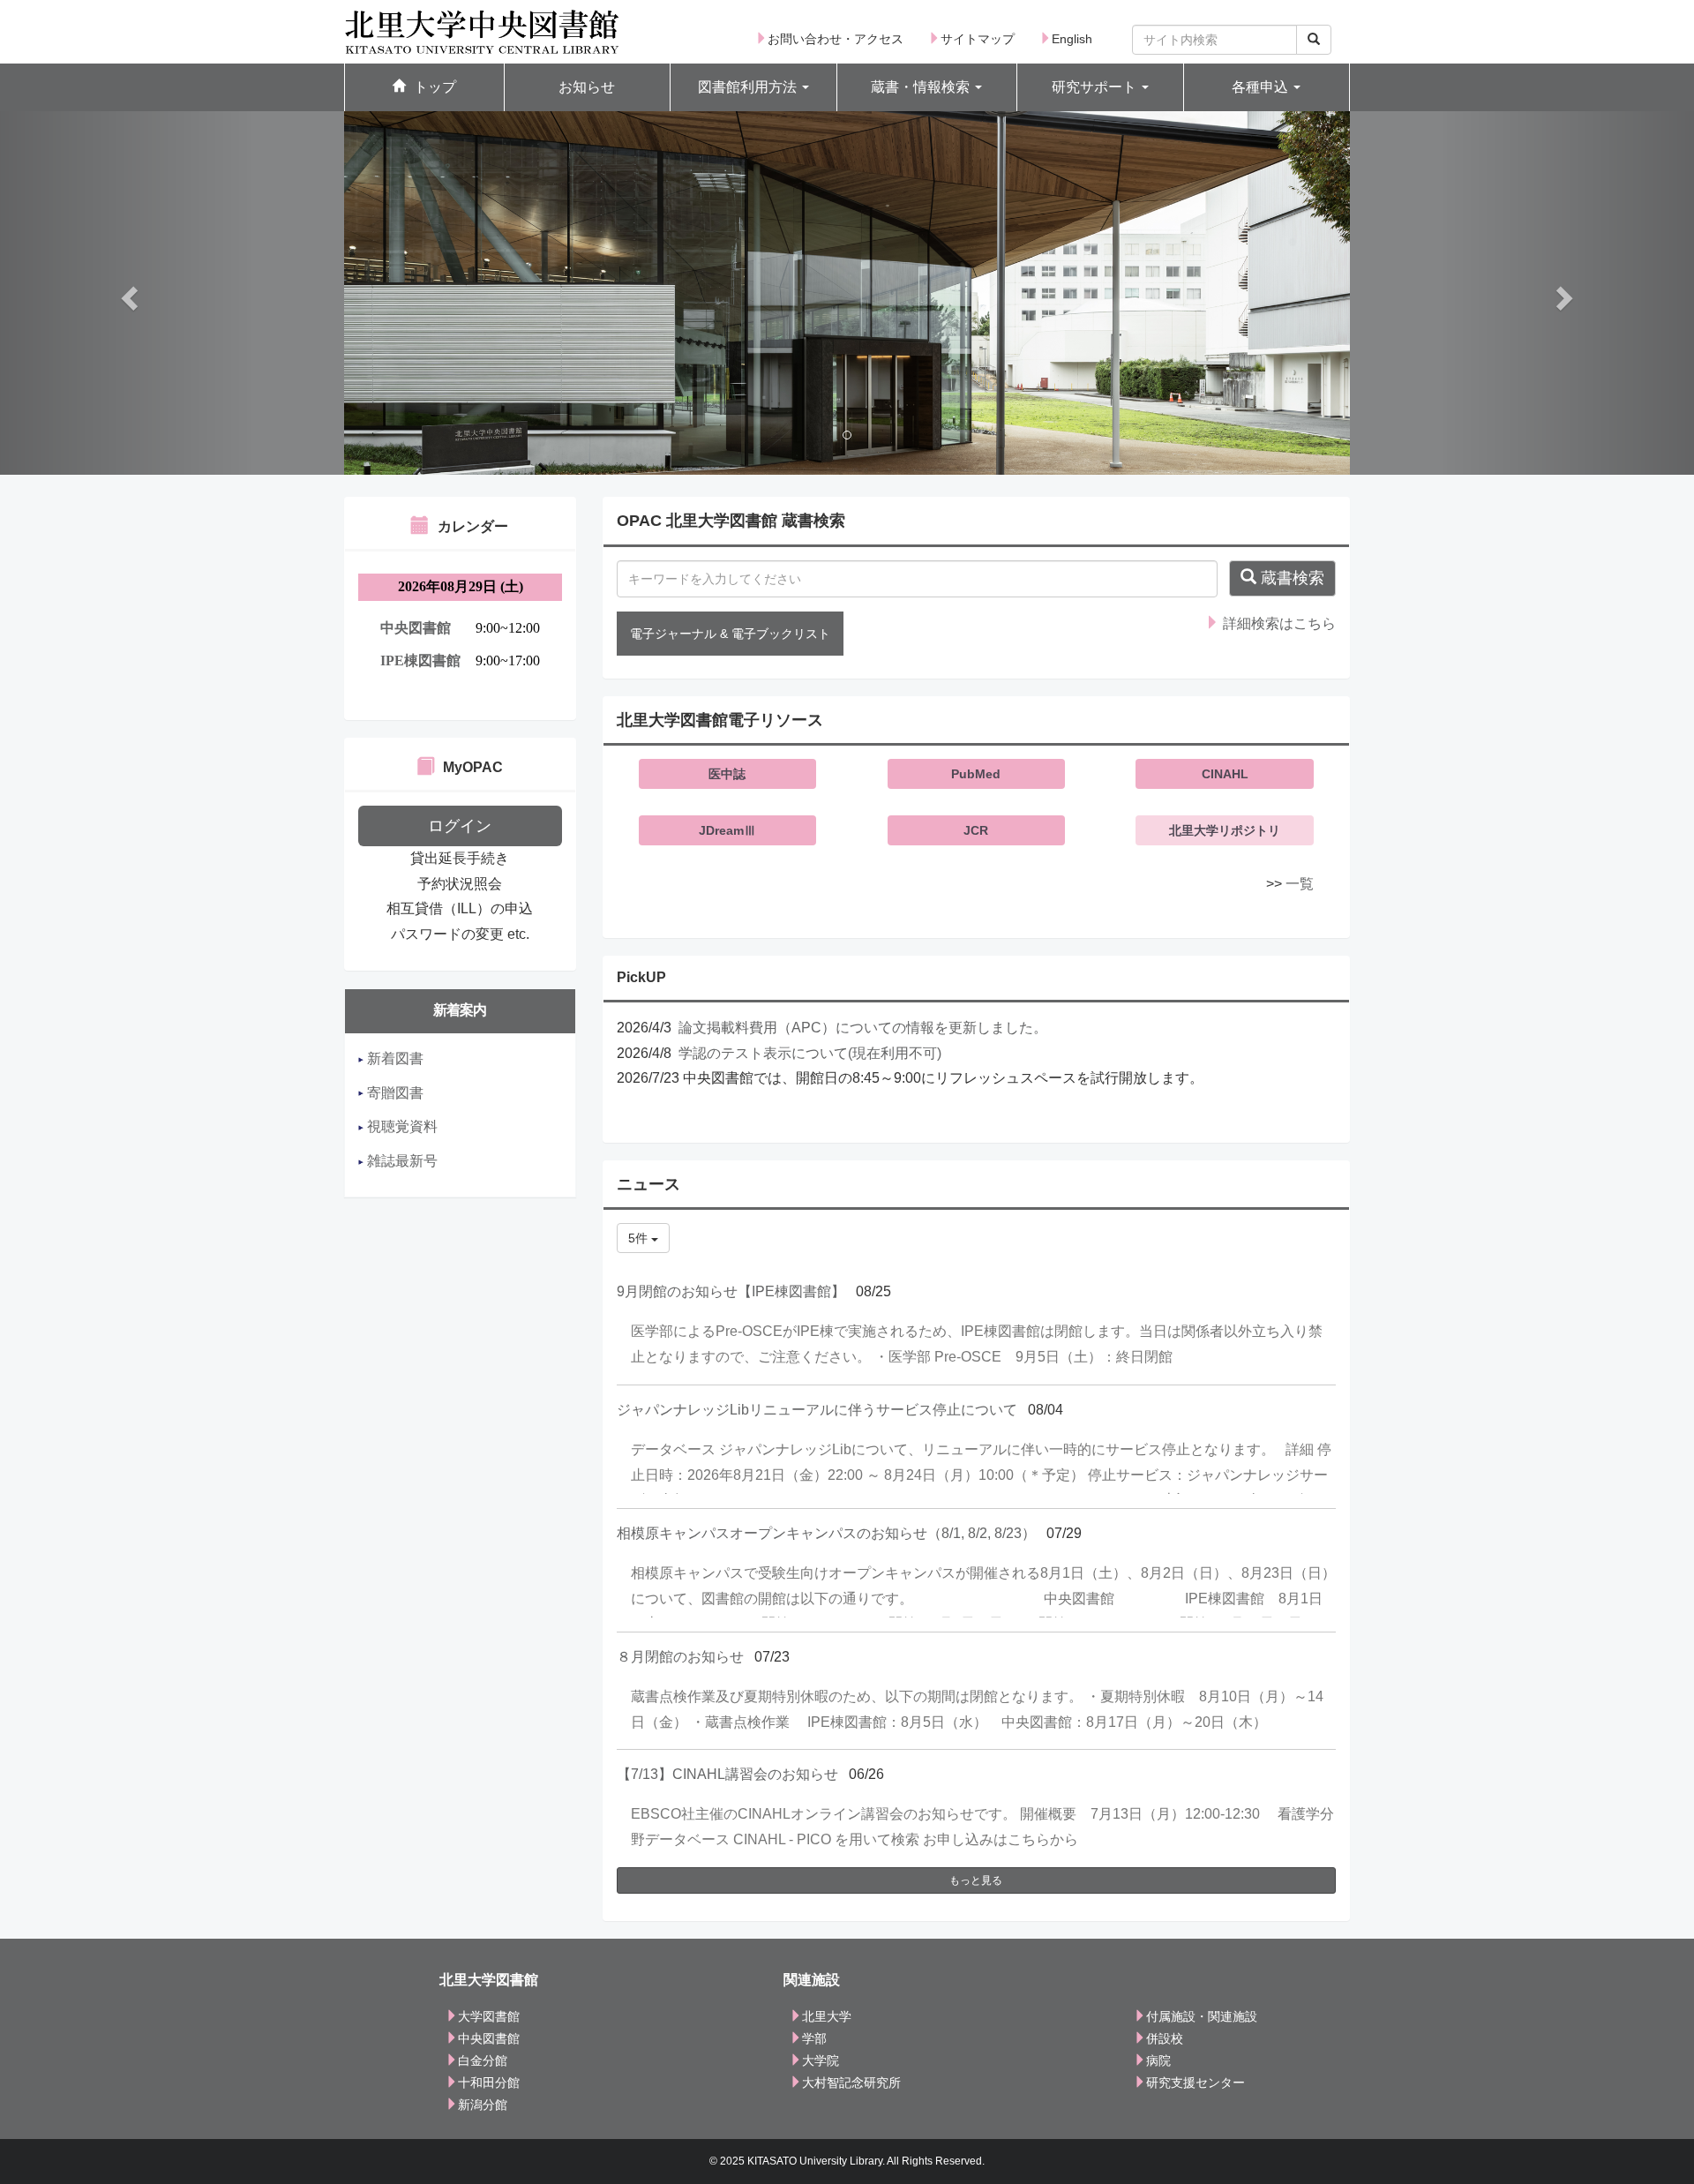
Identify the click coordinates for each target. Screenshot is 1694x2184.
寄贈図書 (394, 1093)
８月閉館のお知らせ (680, 1657)
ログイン (460, 826)
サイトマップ (978, 39)
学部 (814, 2038)
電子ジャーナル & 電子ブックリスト (730, 634)
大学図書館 (489, 2016)
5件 (640, 1238)
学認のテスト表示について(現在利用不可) (810, 1053)
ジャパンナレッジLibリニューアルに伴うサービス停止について (817, 1410)
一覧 (1300, 884)
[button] (753, 88)
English (1072, 39)
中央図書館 (489, 2038)
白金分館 (483, 2060)
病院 (1158, 2060)
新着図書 (394, 1058)
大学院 (821, 2060)
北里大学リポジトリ (1225, 830)
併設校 (1165, 2038)
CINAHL (1225, 774)
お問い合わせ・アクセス (836, 39)
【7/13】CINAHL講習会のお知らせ (727, 1774)
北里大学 (827, 2016)
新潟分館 (483, 2105)
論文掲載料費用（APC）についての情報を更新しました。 (863, 1028)
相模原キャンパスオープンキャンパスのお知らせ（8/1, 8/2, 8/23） (826, 1533)
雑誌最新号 (401, 1161)
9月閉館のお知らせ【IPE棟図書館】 (731, 1291)
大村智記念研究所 (851, 2083)
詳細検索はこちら (1278, 623)
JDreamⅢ (727, 830)
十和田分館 (489, 2083)
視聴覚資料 (401, 1126)
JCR (976, 830)
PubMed (976, 774)
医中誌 (727, 774)
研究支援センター (1196, 2083)
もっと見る (976, 1880)
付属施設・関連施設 (1202, 2016)
